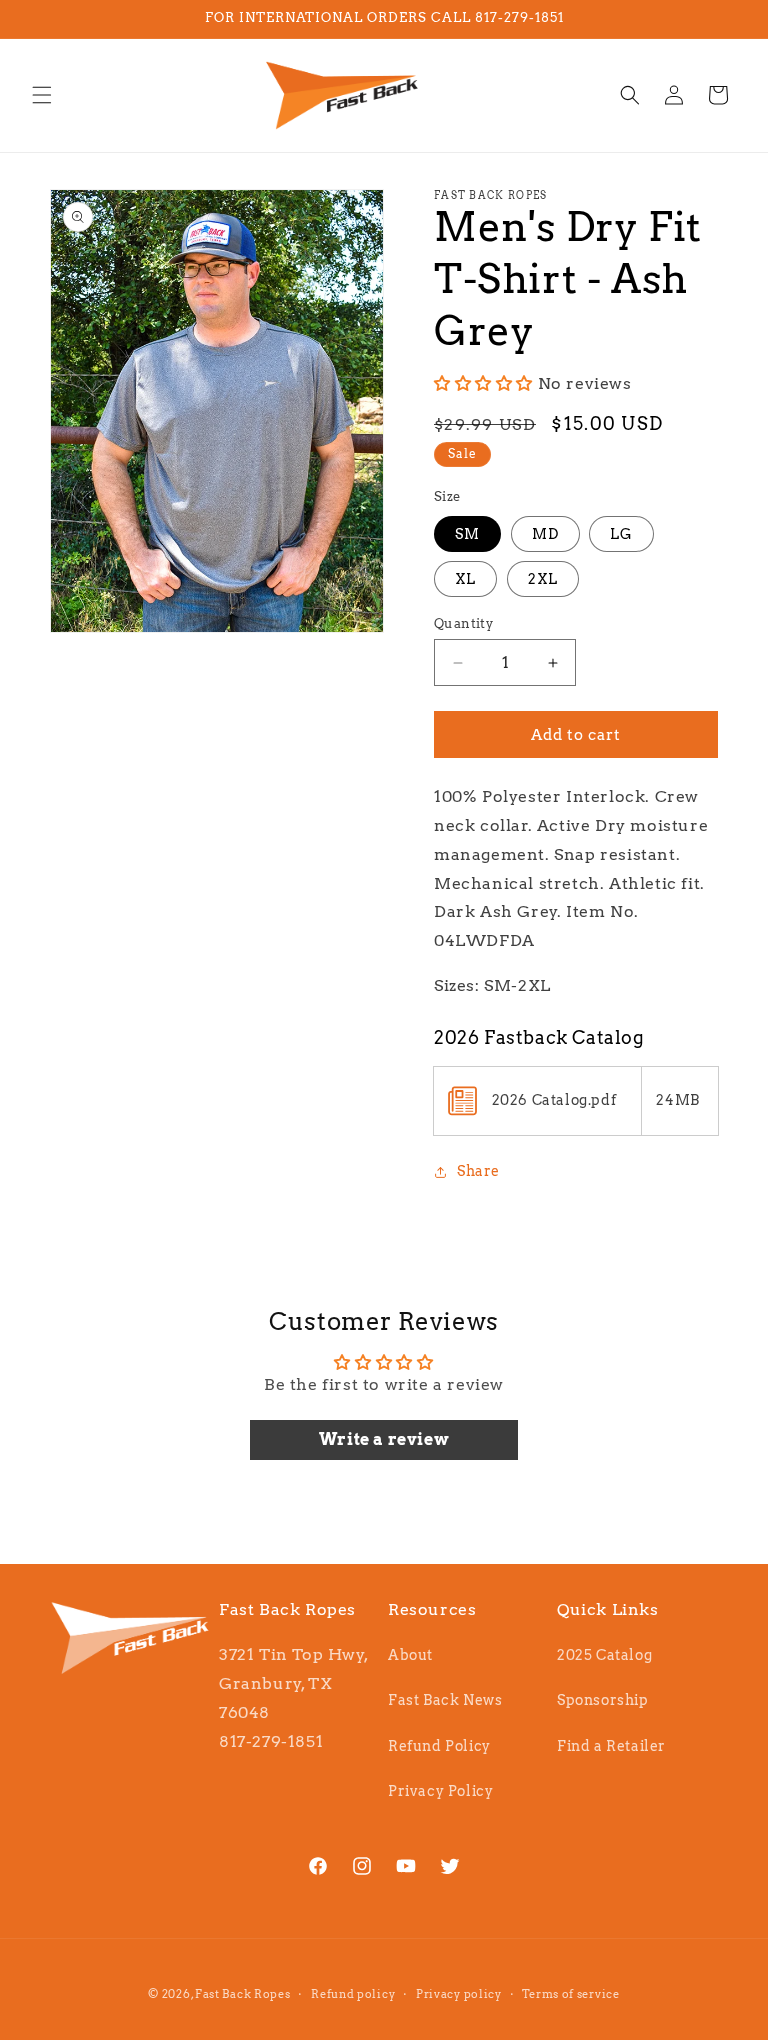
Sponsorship (603, 1700)
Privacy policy (459, 1994)
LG (621, 534)
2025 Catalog (604, 1655)
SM (467, 534)
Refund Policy (439, 1746)
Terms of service (570, 1994)
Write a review (384, 1439)
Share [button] (478, 1171)
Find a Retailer (611, 1746)
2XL (543, 579)
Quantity (463, 623)
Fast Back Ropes (243, 1994)
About (410, 1655)
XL (465, 579)
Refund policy (353, 1994)
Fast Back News (445, 1700)
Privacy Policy (440, 1791)
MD (545, 534)
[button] (42, 95)
